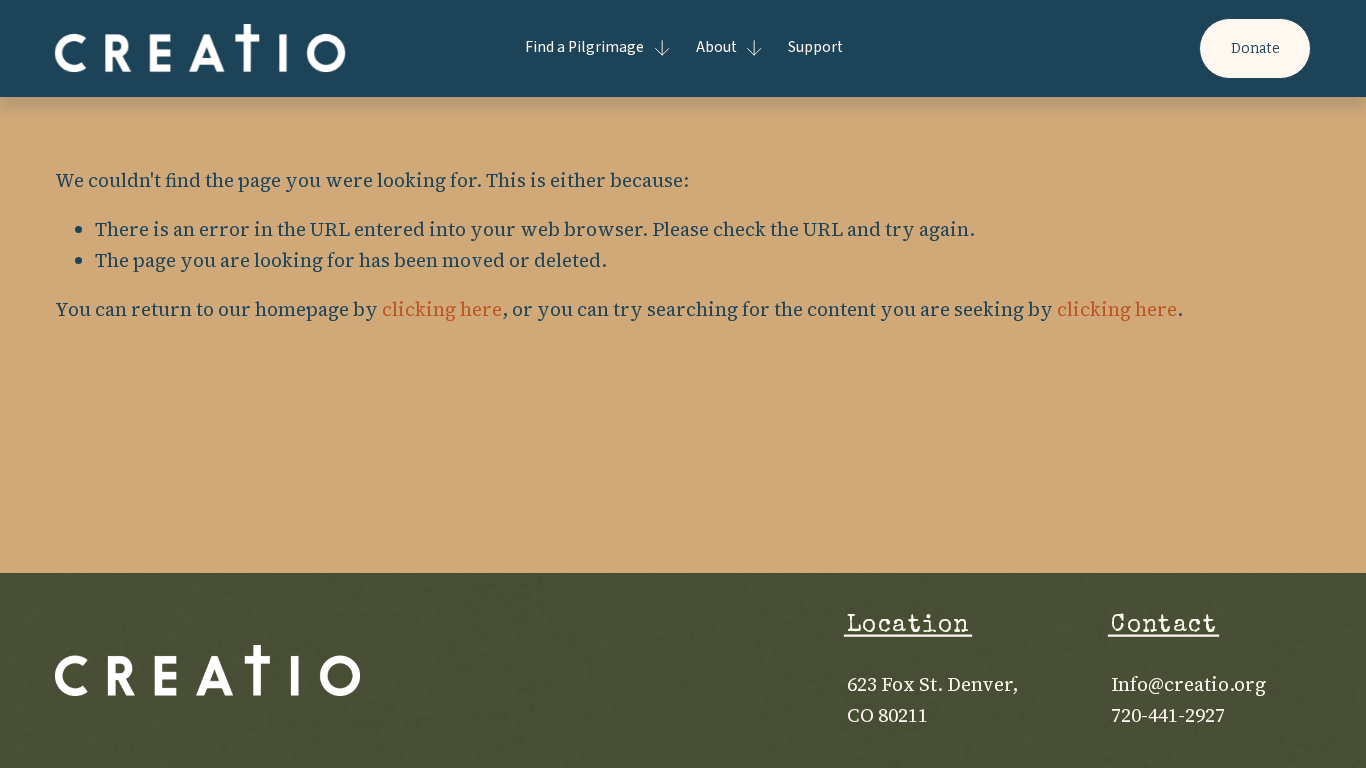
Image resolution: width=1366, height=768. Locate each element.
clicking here (442, 309)
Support (815, 47)
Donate (1255, 48)
